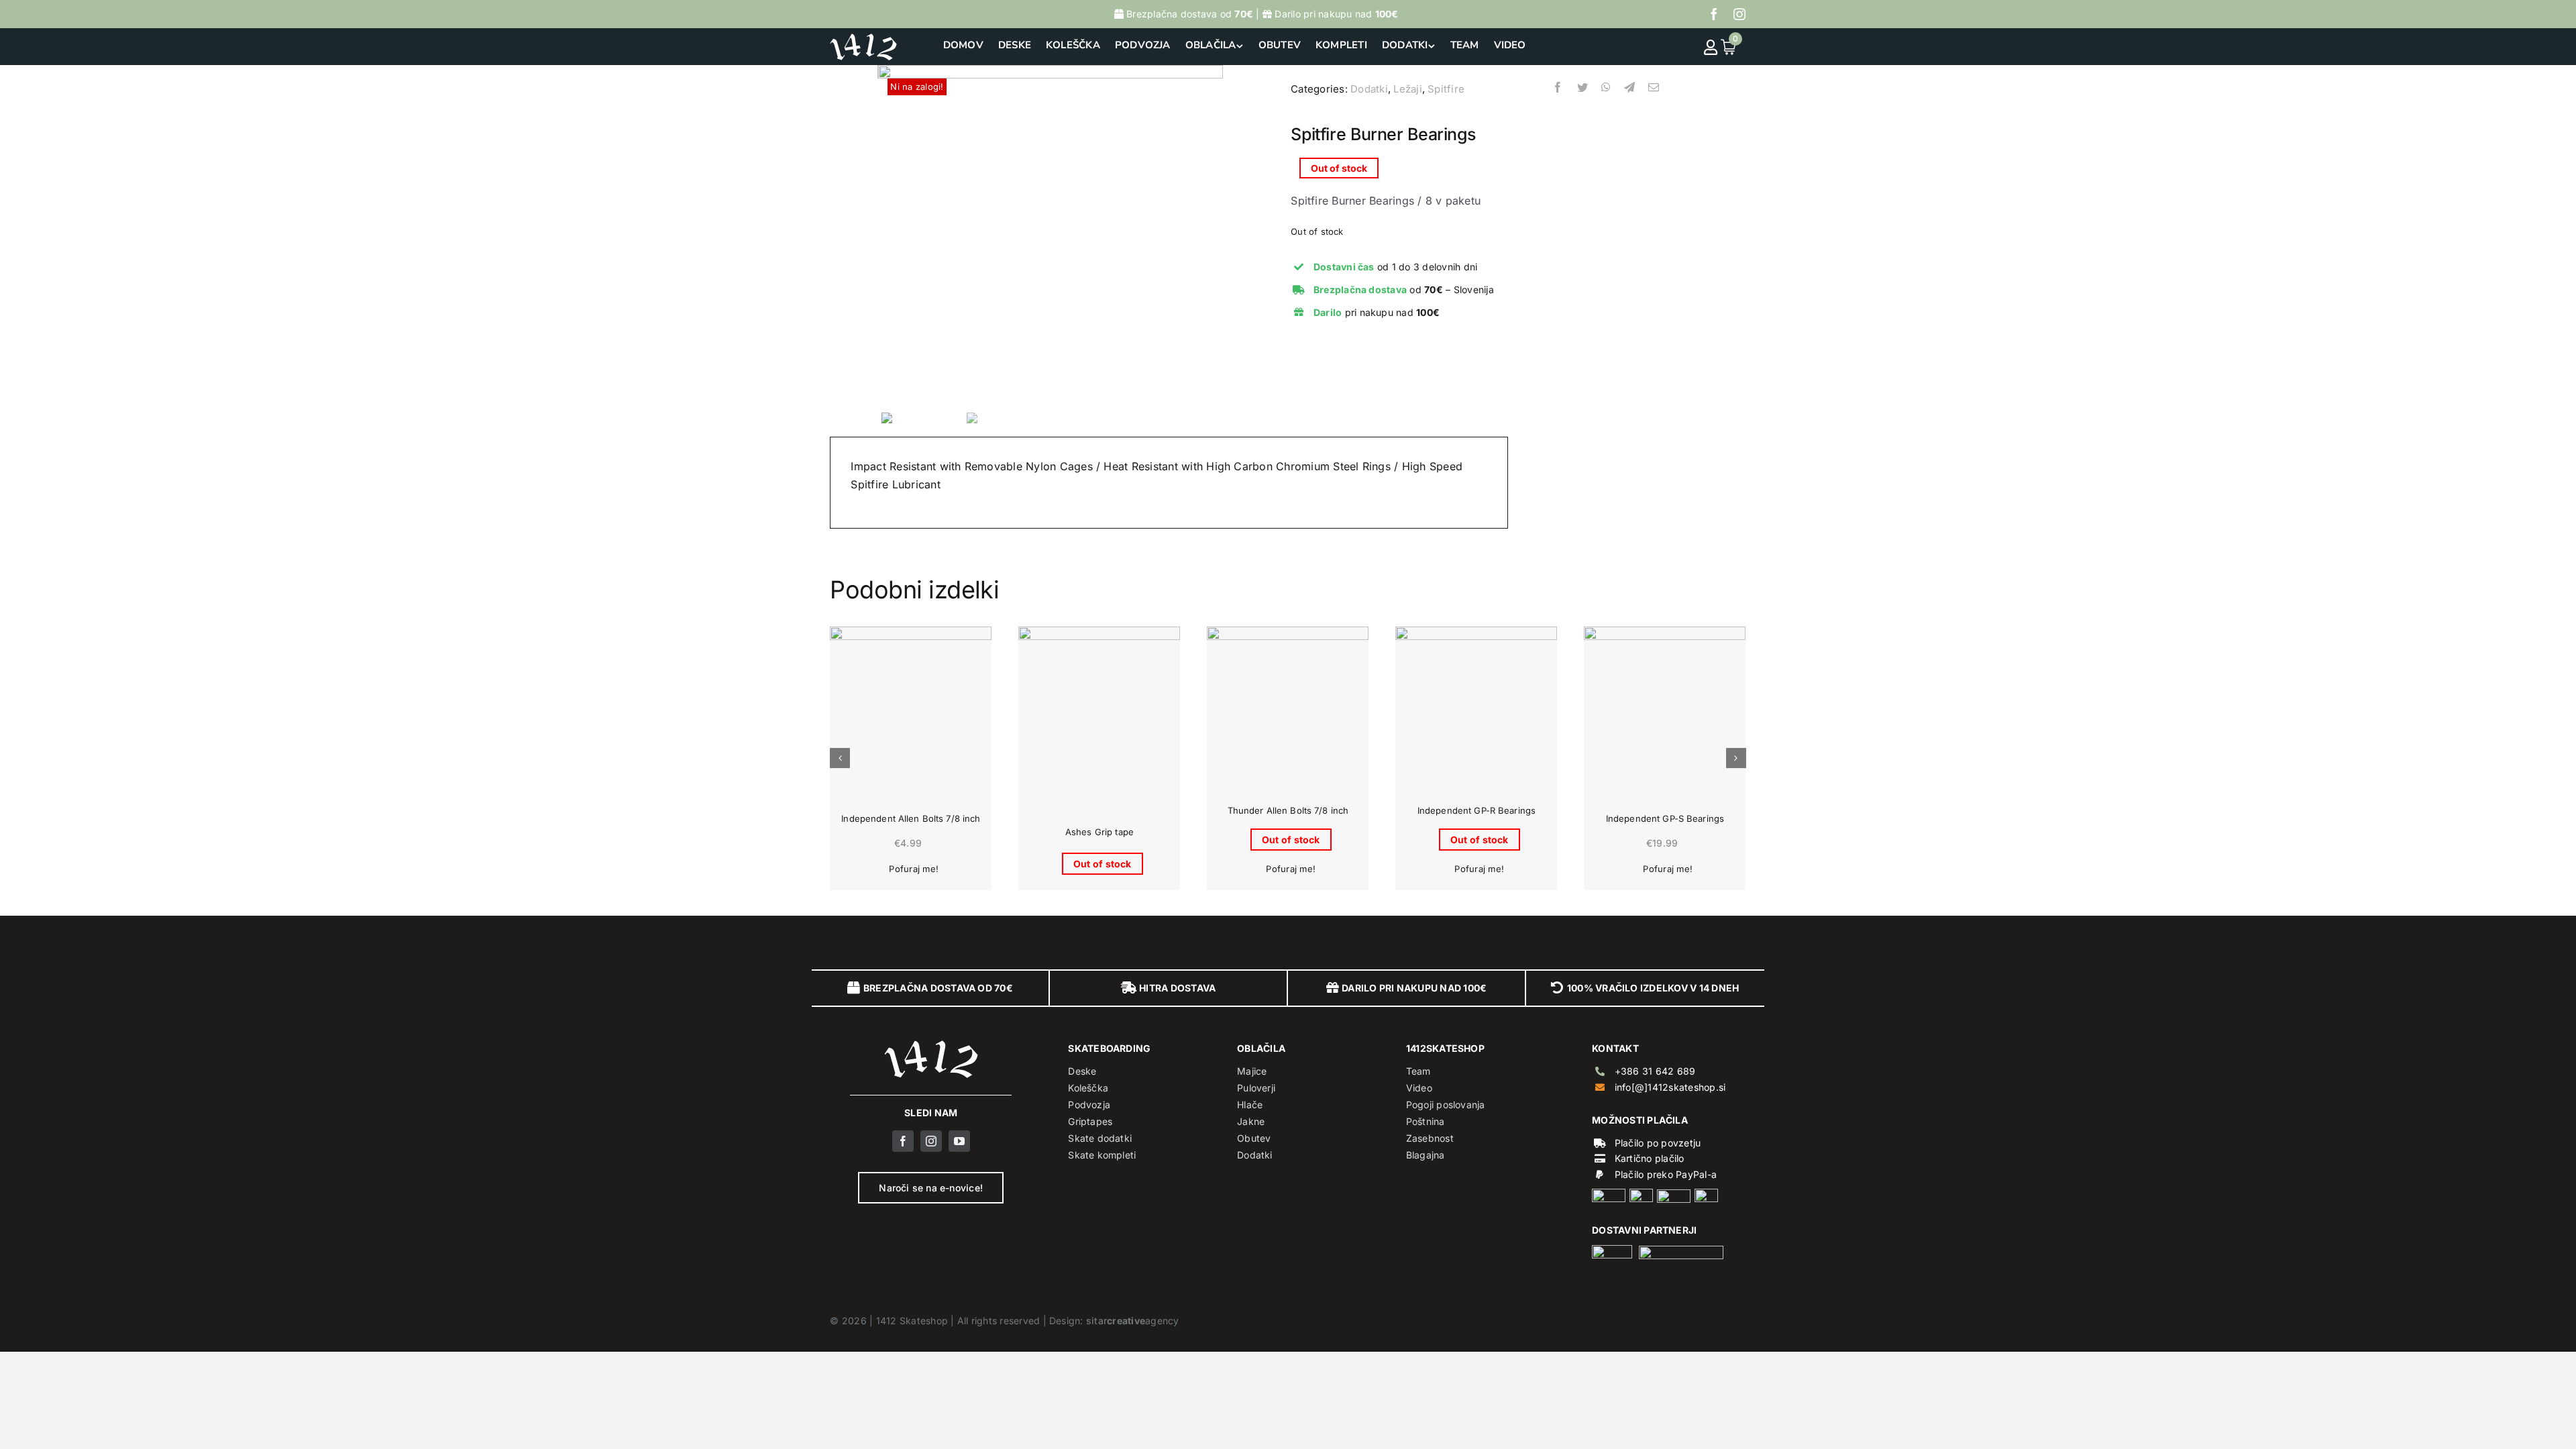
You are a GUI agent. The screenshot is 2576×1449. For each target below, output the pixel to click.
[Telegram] (1629, 95)
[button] (840, 758)
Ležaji (1407, 89)
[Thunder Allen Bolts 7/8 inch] (1288, 707)
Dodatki (1369, 89)
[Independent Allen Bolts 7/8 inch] (911, 707)
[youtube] (959, 1141)
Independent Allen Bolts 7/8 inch (911, 818)
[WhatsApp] (1606, 95)
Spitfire (1446, 89)
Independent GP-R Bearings (1477, 810)
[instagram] (1739, 14)
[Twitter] (1582, 95)
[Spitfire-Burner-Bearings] (1051, 236)
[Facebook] (1558, 95)
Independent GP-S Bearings (1665, 818)
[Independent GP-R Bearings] (1476, 707)
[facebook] (1714, 14)
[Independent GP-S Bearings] (1665, 707)
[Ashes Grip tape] (1099, 707)
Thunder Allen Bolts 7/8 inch (1288, 810)
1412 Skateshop (912, 1321)
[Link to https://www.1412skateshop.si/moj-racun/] (1711, 47)
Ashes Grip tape (1099, 832)
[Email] (1654, 95)
